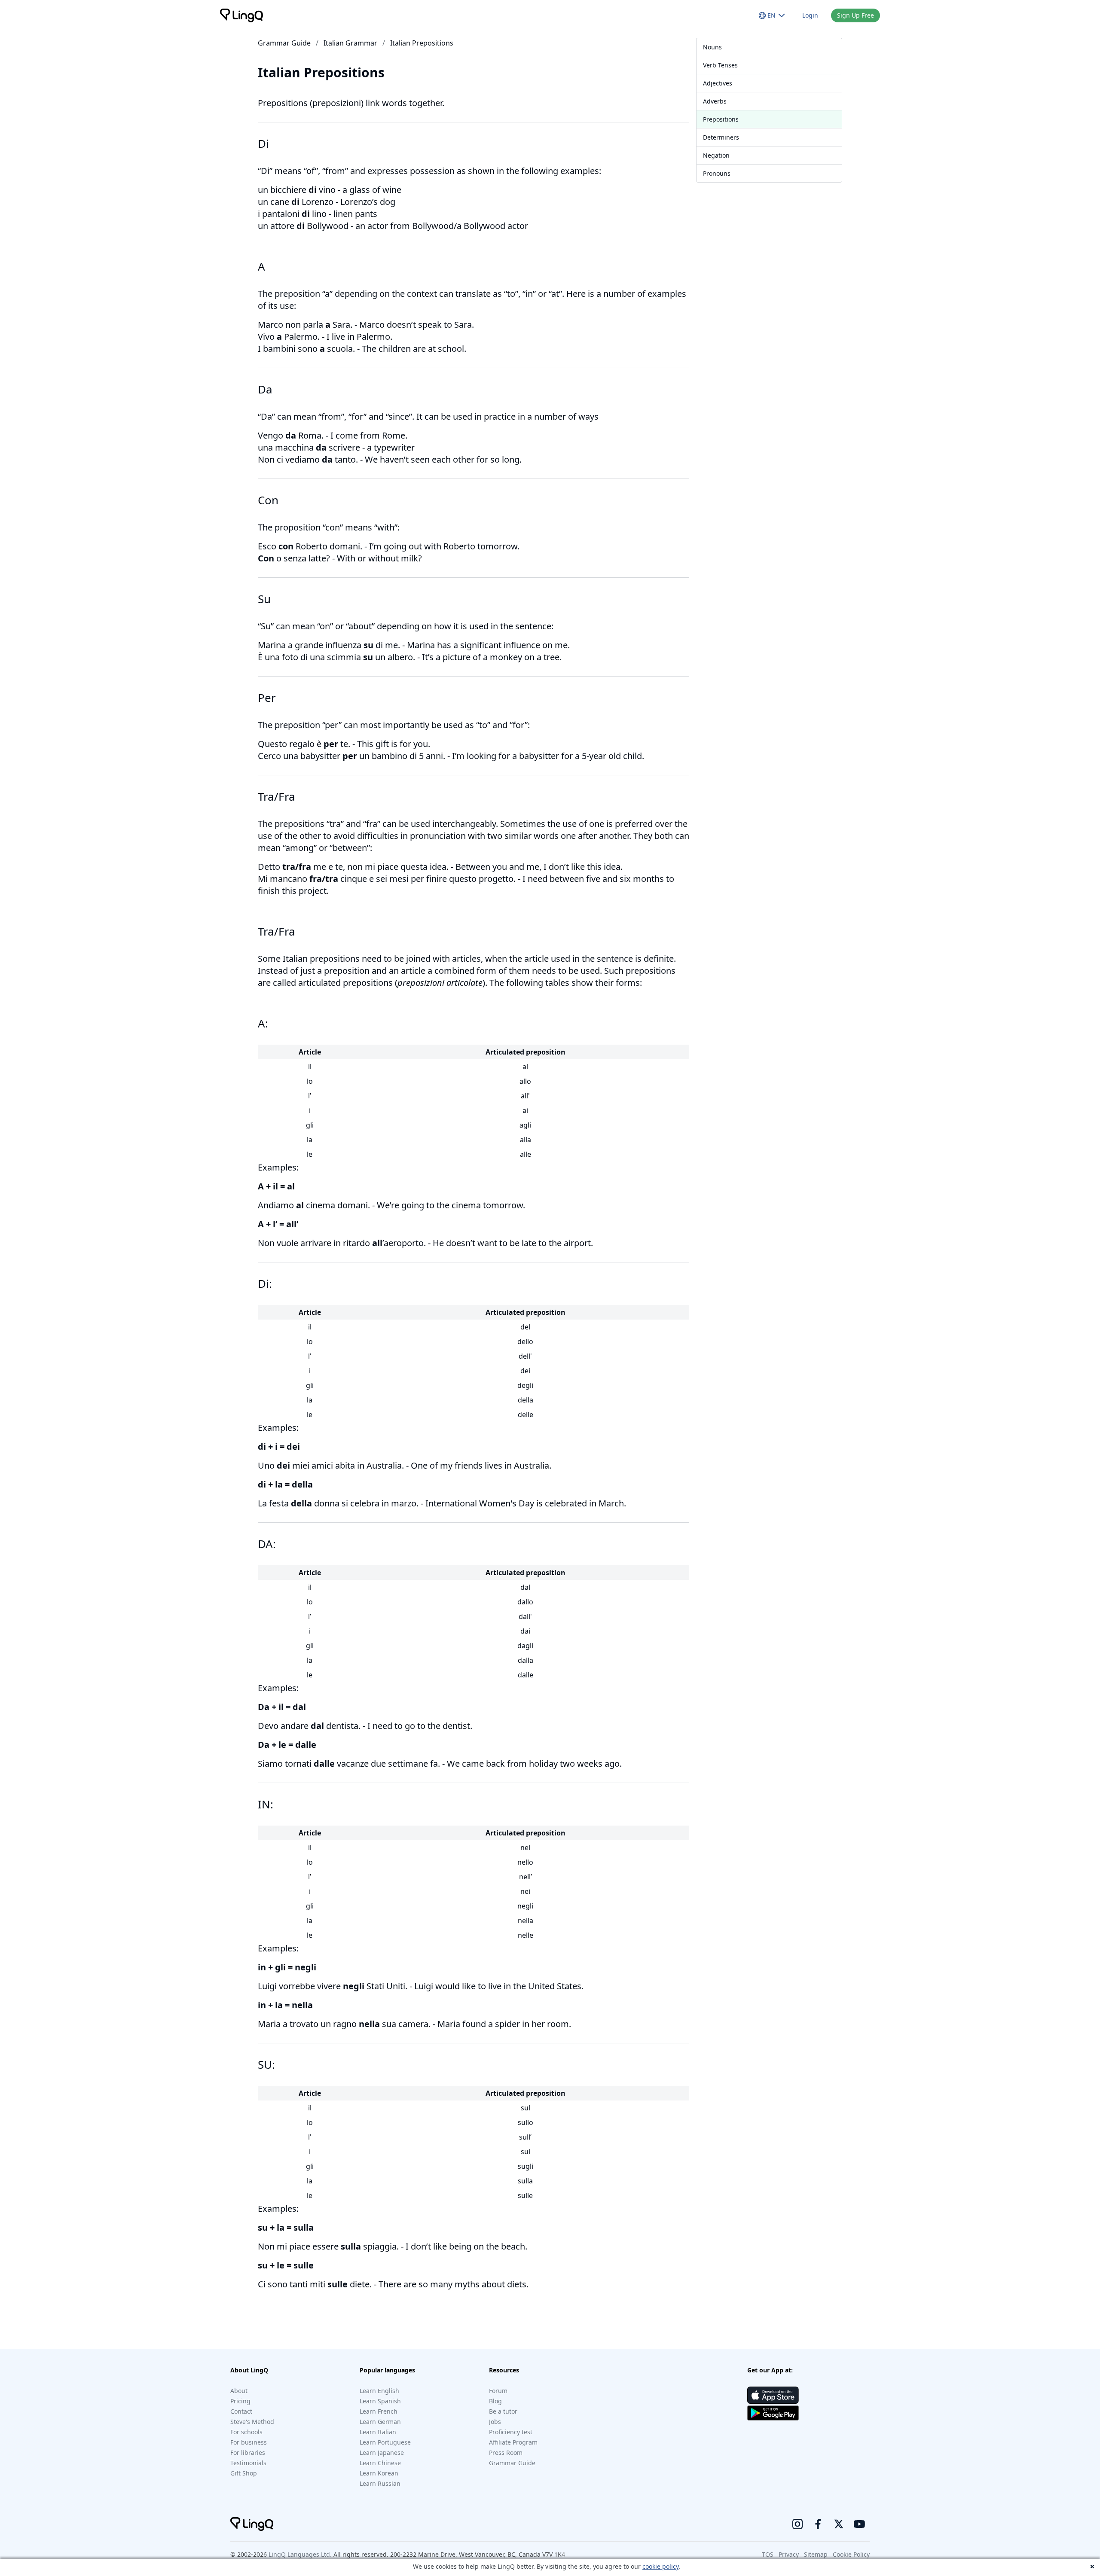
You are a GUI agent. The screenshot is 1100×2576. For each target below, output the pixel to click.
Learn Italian (378, 2432)
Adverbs (715, 101)
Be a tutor (503, 2411)
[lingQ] (241, 15)
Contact (241, 2411)
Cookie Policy (851, 2554)
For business (249, 2442)
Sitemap (816, 2554)
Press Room (506, 2453)
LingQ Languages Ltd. (300, 2554)
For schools (246, 2432)
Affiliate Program (513, 2442)
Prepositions (721, 119)
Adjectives (718, 83)
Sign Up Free (856, 15)
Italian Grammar (350, 43)
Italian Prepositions (422, 43)
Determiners (721, 137)
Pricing (240, 2401)
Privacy (789, 2554)
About (239, 2391)
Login (810, 15)
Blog (495, 2401)
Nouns (712, 47)
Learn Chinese (380, 2463)
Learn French (379, 2411)
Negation (716, 155)
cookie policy (660, 2566)
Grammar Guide (284, 43)
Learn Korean (379, 2473)
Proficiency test (511, 2432)
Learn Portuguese (385, 2442)
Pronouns (717, 173)
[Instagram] (797, 2524)
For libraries (248, 2453)
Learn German (380, 2422)
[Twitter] (839, 2524)
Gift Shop (244, 2473)
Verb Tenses (720, 65)
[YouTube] (859, 2524)
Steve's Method (252, 2422)
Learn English (379, 2391)
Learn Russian (380, 2483)
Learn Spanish (380, 2401)
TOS (768, 2554)
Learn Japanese (382, 2453)
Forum (498, 2391)
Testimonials (248, 2463)
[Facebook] (818, 2524)
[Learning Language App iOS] (773, 2395)
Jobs (495, 2422)
